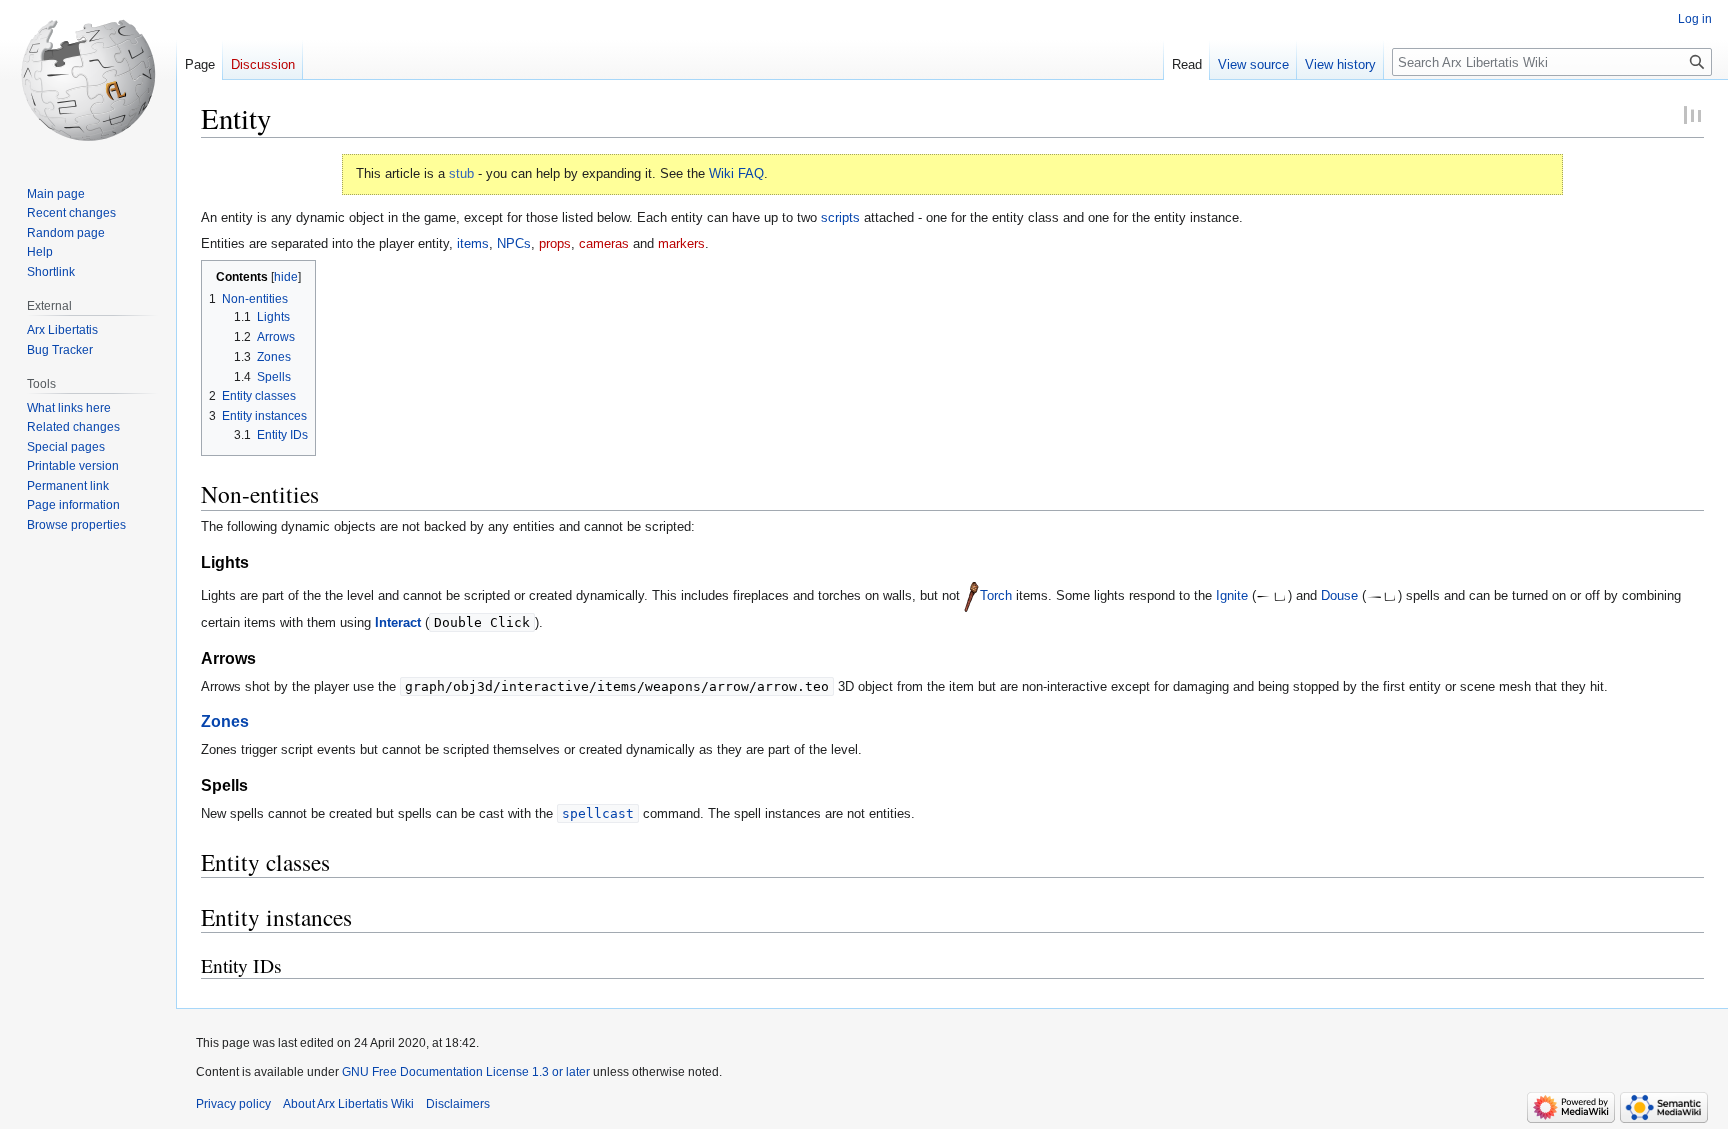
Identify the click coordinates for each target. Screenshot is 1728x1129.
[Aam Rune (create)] (1264, 595)
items (473, 243)
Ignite (1232, 595)
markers (681, 243)
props (555, 243)
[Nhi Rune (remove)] (1374, 595)
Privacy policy (233, 1104)
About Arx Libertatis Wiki (348, 1104)
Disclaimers (458, 1104)
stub (461, 173)
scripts (840, 217)
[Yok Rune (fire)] (1280, 595)
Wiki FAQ (736, 173)
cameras (604, 243)
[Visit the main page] (88, 80)
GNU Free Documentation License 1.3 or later (466, 1072)
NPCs (514, 243)
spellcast (598, 813)
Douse (1339, 595)
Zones (225, 721)
